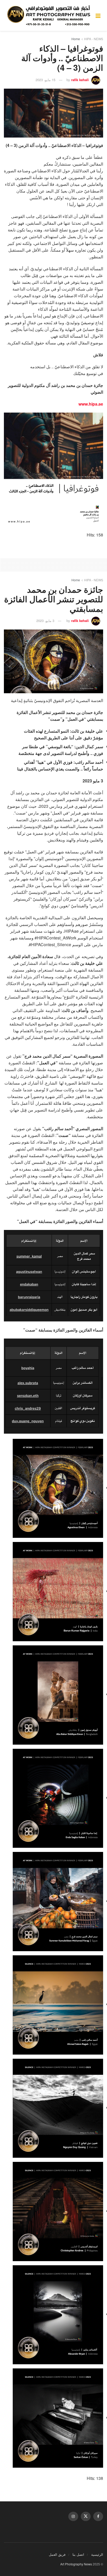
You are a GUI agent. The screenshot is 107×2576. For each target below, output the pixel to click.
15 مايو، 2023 (45, 80)
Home (76, 39)
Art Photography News (76, 2564)
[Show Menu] (98, 15)
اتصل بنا (78, 2554)
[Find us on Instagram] (73, 2516)
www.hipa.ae (91, 404)
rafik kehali (80, 80)
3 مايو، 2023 (45, 621)
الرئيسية (97, 2554)
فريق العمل (57, 2554)
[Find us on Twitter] (86, 2516)
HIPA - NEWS (94, 39)
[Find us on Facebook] (98, 2516)
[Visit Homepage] (50, 15)
